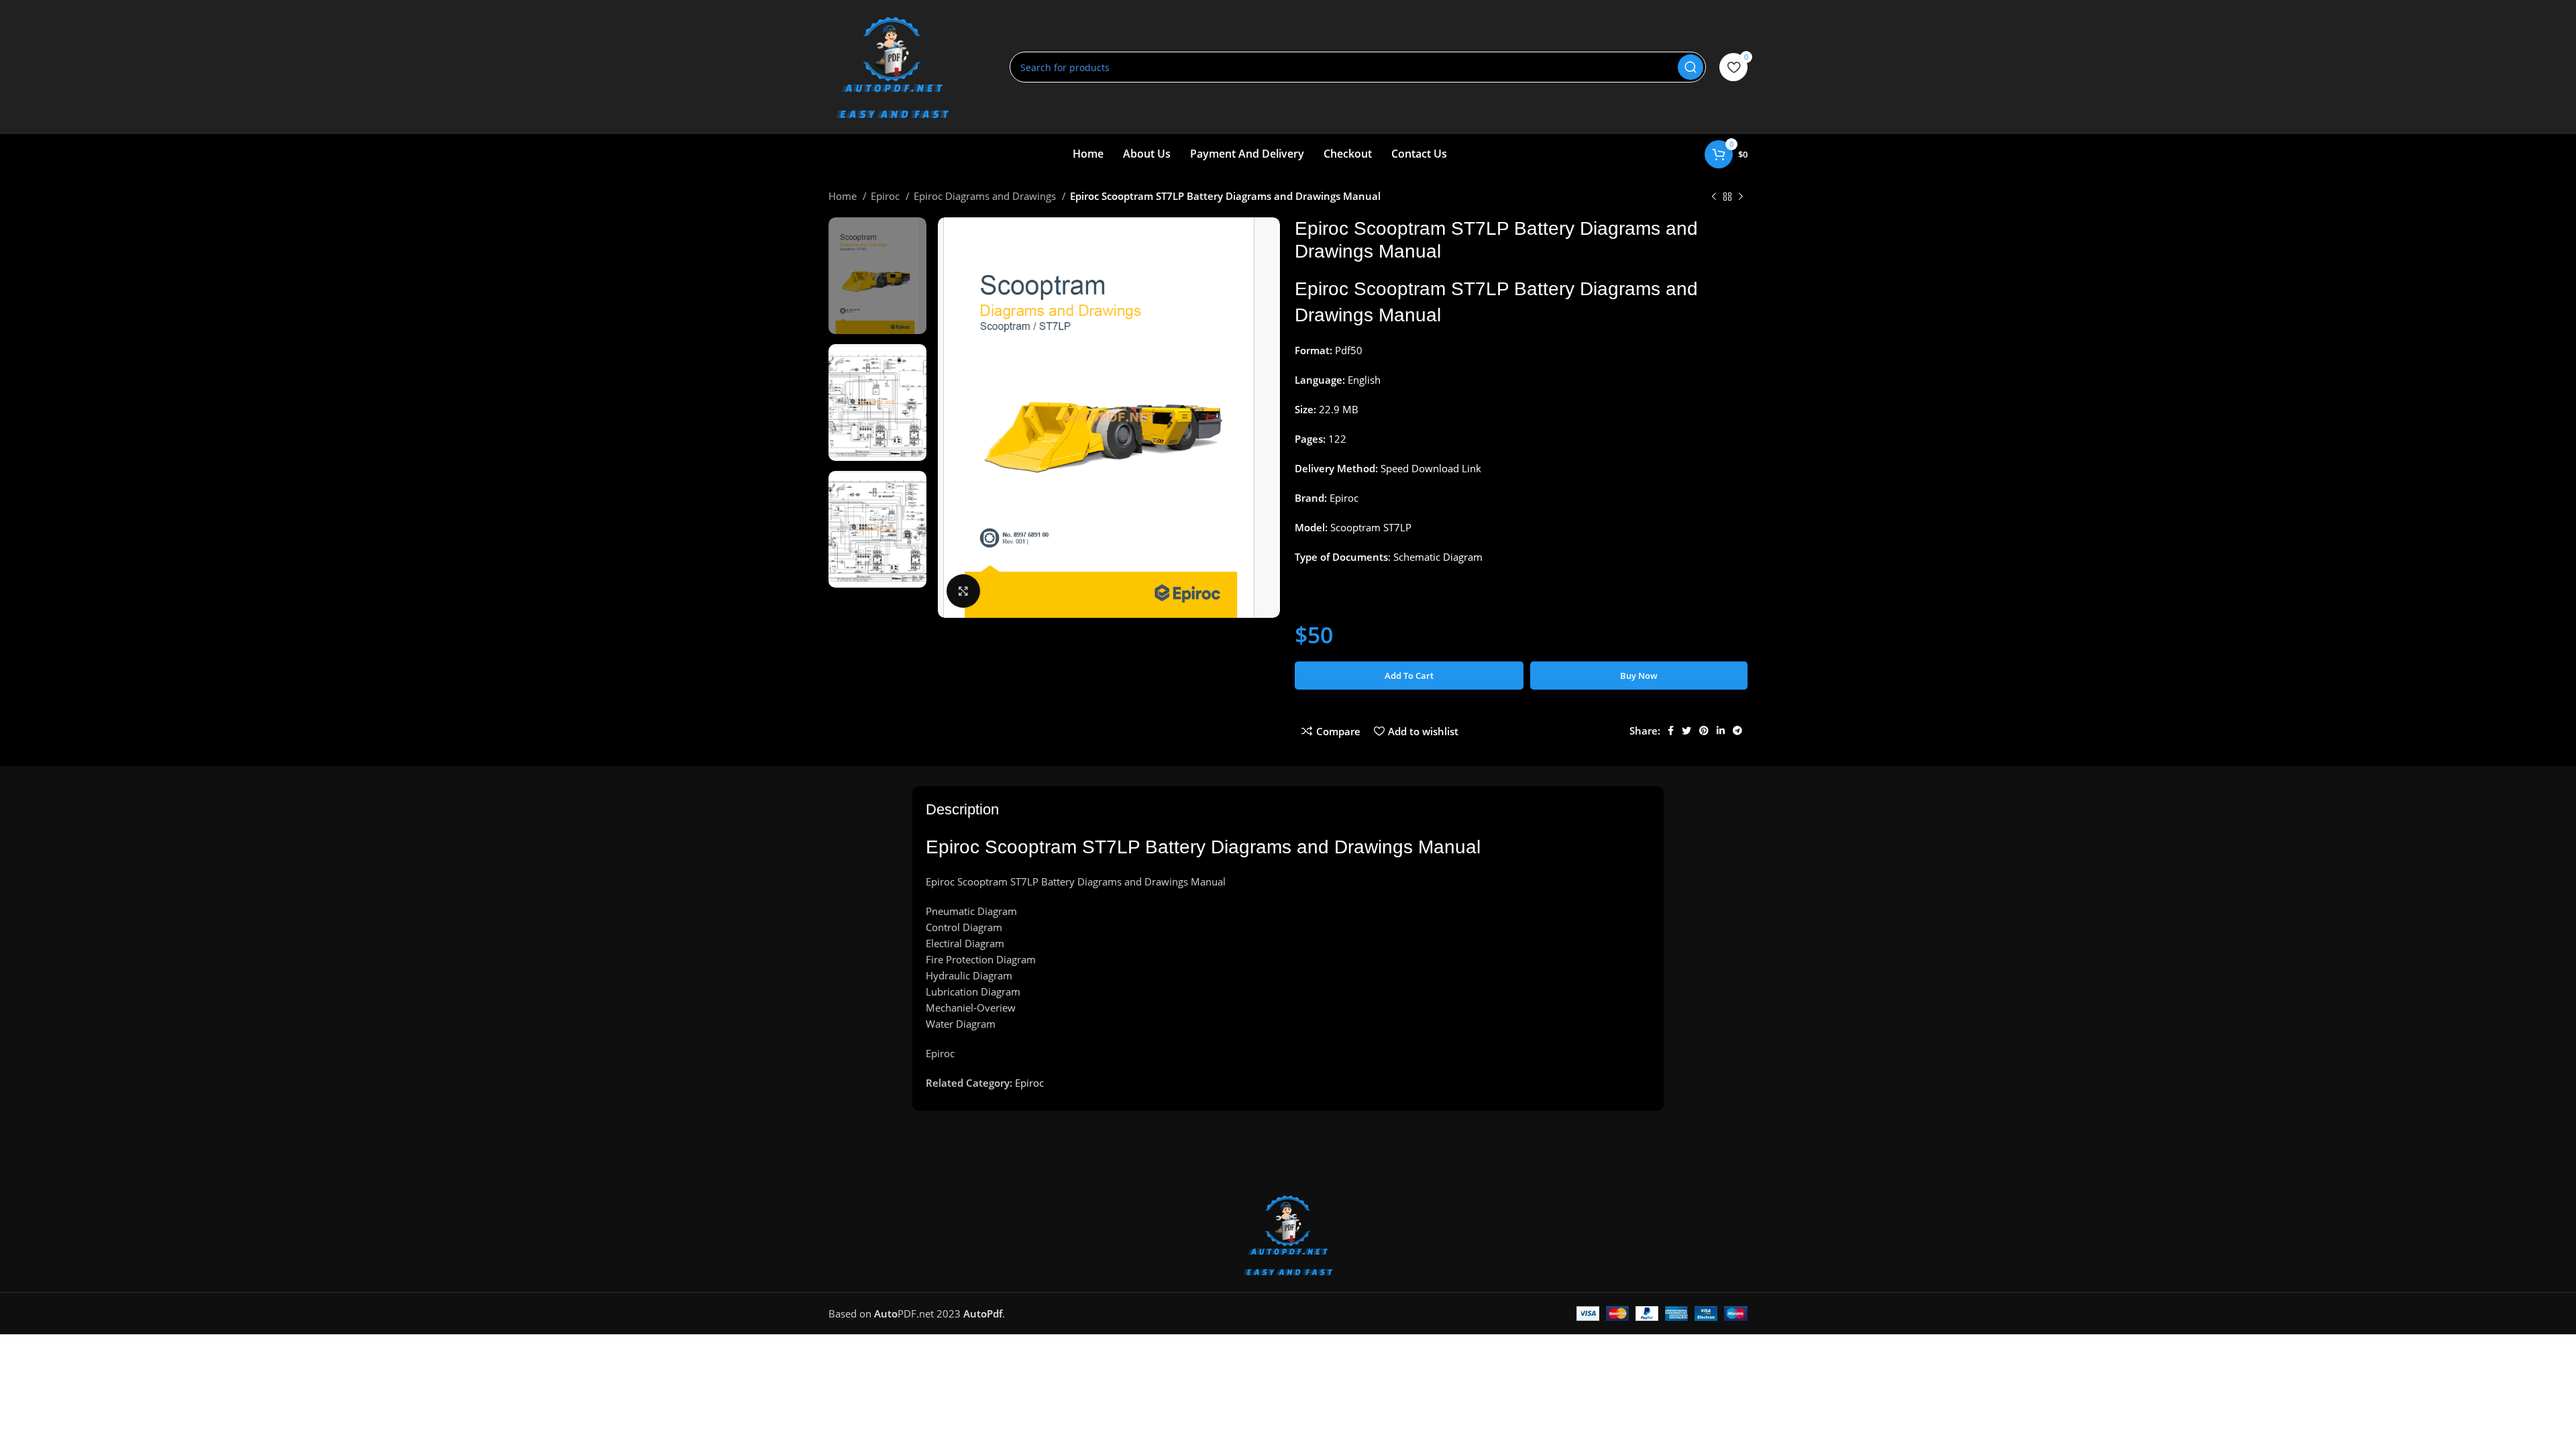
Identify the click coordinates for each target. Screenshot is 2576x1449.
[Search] (1690, 67)
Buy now (1639, 676)
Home (844, 196)
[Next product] (1741, 197)
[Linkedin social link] (1721, 731)
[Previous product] (1714, 197)
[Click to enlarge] (963, 591)
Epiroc (887, 196)
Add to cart (1409, 676)
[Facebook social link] (1671, 731)
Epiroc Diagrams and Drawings (986, 196)
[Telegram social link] (1737, 731)
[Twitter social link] (1686, 731)
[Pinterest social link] (1704, 731)
